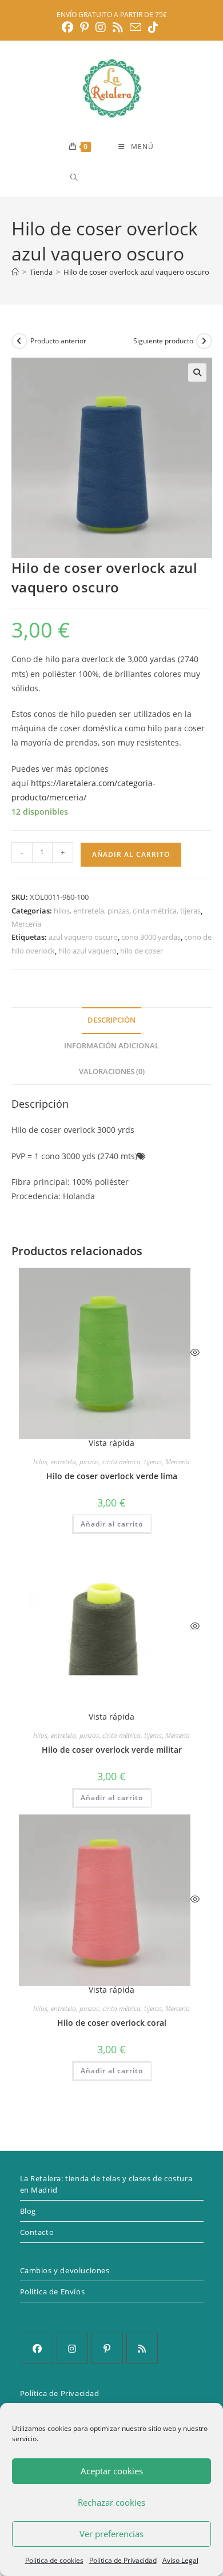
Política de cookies (54, 2560)
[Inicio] (15, 272)
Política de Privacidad (123, 2560)
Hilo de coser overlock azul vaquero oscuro (136, 272)
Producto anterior (58, 341)
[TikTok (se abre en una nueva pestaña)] (153, 27)
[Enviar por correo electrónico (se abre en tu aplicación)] (136, 27)
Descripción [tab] (111, 1020)
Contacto (37, 2232)
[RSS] (142, 2348)
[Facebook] (37, 2348)
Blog (28, 2211)
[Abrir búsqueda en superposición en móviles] (115, 177)
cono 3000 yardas (151, 937)
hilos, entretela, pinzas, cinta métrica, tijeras (127, 911)
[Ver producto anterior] (19, 341)
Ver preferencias (111, 2534)
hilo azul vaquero (87, 951)
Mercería (26, 924)
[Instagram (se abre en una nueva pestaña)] (101, 27)
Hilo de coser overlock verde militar (112, 1750)
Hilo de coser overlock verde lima (112, 1476)
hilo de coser (142, 951)
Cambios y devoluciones (65, 2270)
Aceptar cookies (112, 2471)
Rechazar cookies (111, 2502)
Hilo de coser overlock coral (112, 2023)
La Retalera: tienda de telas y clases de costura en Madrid (106, 2184)
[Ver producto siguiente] (204, 341)
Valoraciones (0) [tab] (112, 1071)
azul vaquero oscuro (83, 937)
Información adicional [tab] (111, 1046)
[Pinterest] (107, 2348)
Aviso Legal (180, 2560)
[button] (197, 372)
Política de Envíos (53, 2291)
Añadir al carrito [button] (112, 1524)
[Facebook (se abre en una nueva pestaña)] (69, 27)
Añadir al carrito (131, 854)
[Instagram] (72, 2348)
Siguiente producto (163, 341)
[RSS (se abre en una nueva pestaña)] (118, 27)
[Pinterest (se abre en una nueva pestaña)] (84, 27)
